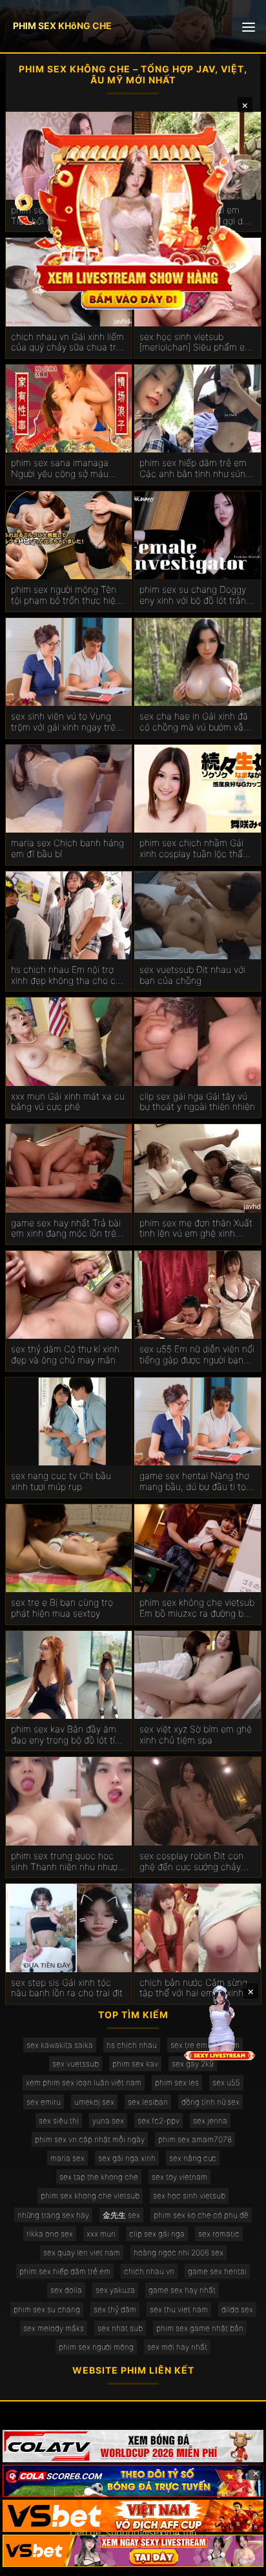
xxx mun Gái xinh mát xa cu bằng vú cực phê (68, 1102)
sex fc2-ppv (159, 2121)
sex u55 (226, 2082)
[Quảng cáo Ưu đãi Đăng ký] (133, 2481)
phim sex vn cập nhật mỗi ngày (90, 2139)
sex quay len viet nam (82, 2252)
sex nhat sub (120, 2328)
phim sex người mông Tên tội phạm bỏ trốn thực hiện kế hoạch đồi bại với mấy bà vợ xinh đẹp (68, 595)
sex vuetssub (76, 2064)
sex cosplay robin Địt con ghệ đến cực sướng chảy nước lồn (191, 1862)
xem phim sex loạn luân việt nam (84, 2082)
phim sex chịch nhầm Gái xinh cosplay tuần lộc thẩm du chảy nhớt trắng (195, 849)
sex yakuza (115, 2290)
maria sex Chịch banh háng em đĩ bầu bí (67, 848)
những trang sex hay (53, 2215)
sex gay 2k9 (193, 2064)
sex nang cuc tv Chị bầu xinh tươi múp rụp (61, 1481)
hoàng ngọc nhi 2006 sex (179, 2252)
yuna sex (108, 2121)
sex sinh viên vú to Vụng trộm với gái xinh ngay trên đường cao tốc (66, 722)
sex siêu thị (59, 2121)
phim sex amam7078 (195, 2139)
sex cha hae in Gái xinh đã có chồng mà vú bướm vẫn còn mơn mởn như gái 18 (194, 722)
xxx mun (101, 2234)
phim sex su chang (47, 2309)
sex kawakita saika (60, 2045)
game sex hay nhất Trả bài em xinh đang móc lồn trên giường (66, 1229)
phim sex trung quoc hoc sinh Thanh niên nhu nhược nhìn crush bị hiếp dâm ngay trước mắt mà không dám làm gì (67, 1862)
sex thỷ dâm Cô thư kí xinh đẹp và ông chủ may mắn (65, 1355)
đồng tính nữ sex (210, 2102)
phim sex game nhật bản (200, 2328)
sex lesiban (148, 2102)
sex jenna (210, 2121)
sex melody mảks (54, 2328)
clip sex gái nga (157, 2234)
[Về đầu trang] (238, 2560)
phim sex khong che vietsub (90, 2196)
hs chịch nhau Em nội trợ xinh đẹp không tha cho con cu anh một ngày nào (68, 975)
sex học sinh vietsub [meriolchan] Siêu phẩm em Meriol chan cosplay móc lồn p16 (196, 343)
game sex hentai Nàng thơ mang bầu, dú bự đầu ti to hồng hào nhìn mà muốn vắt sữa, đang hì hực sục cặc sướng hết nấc (197, 1482)
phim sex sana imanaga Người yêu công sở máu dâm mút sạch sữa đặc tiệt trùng (66, 469)
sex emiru (44, 2102)
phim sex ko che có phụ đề (201, 2215)
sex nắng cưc (193, 2158)
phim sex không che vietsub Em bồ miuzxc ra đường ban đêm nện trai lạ (197, 1608)
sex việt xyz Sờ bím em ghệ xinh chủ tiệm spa (196, 1735)
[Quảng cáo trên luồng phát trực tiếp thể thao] (133, 2551)
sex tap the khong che (99, 2177)
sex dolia (66, 2290)
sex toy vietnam (179, 2177)
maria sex (67, 2158)
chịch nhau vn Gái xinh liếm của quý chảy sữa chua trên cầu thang (69, 343)
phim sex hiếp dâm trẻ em (65, 2271)
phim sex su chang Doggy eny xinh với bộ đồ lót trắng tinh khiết (195, 595)
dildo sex (237, 2309)
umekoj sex (94, 2102)
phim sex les (177, 2082)
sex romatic (219, 2234)
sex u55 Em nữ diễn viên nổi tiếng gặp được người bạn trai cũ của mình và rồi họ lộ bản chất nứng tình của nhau (197, 1355)
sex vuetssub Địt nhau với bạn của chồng (192, 975)
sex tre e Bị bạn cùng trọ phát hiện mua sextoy (62, 1608)
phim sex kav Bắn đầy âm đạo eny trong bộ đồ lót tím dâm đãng (67, 1735)
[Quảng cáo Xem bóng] (133, 2446)
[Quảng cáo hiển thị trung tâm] (133, 217)
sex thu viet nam (179, 2309)
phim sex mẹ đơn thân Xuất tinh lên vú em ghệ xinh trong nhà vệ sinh (196, 1229)
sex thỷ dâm (115, 2309)
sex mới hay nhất (177, 2347)
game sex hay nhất (182, 2290)
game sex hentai (217, 2271)
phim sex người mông (96, 2347)
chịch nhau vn (149, 2271)
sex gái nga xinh (127, 2158)
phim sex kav (135, 2064)
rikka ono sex (50, 2234)
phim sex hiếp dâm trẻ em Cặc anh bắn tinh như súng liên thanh (195, 469)
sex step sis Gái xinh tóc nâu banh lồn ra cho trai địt (67, 1988)
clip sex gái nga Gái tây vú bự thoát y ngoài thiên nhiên (197, 1102)
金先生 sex (121, 2215)
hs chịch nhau (132, 2045)
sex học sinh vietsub (189, 2196)
